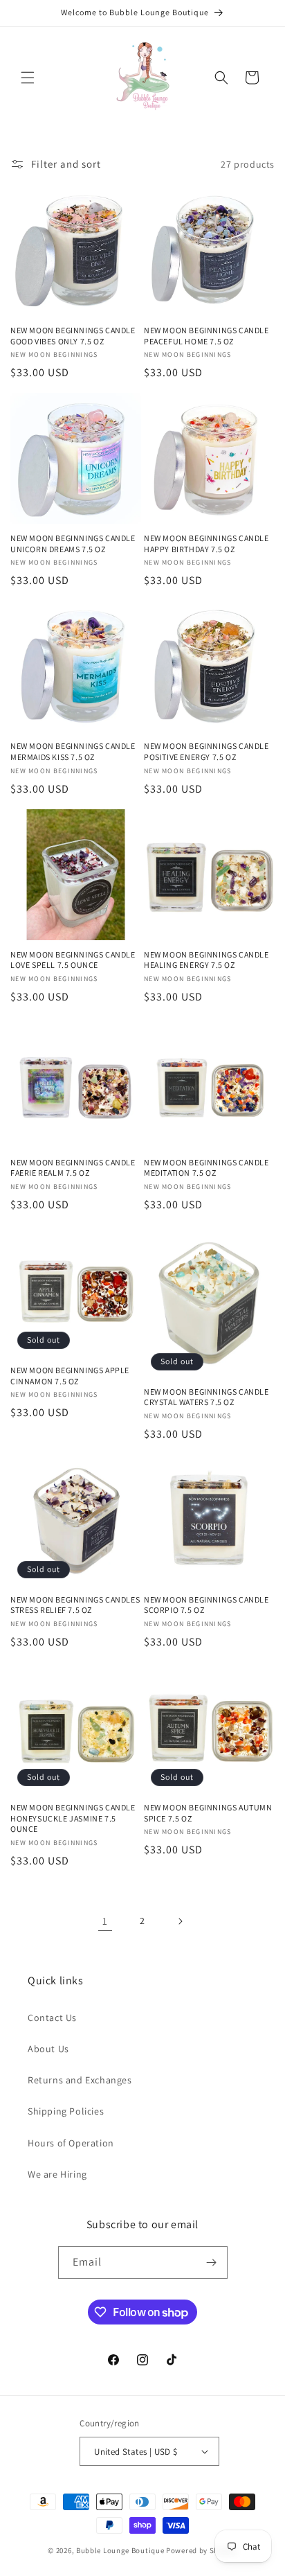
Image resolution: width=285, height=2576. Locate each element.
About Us (48, 2049)
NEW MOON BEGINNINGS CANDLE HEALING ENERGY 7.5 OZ (206, 960)
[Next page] (180, 1921)
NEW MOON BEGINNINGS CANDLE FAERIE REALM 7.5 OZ (73, 1168)
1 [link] (105, 1921)
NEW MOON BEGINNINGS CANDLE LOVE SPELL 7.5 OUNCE (73, 960)
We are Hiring (57, 2174)
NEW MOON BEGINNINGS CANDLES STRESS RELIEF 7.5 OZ (75, 1605)
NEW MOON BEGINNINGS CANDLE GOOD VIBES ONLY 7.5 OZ (73, 336)
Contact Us (52, 2018)
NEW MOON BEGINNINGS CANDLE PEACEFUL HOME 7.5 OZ (206, 336)
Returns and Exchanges (80, 2080)
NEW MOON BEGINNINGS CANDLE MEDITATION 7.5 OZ (206, 1168)
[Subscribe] (212, 2262)
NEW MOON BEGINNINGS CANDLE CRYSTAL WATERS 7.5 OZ (206, 1397)
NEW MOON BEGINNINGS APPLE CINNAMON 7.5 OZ (70, 1376)
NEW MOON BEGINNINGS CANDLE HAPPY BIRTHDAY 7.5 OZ (206, 544)
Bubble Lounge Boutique (120, 2550)
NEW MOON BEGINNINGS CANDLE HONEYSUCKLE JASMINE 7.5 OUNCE (73, 1818)
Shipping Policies (66, 2111)
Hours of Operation (71, 2143)
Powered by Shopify (202, 2550)
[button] (28, 78)
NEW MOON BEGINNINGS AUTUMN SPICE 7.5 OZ (208, 1813)
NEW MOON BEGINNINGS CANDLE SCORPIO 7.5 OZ (206, 1605)
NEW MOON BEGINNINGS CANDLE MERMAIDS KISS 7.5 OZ (73, 751)
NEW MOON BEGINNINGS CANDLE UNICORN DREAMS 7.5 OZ (73, 544)
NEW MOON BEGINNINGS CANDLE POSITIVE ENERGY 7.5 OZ (206, 751)
